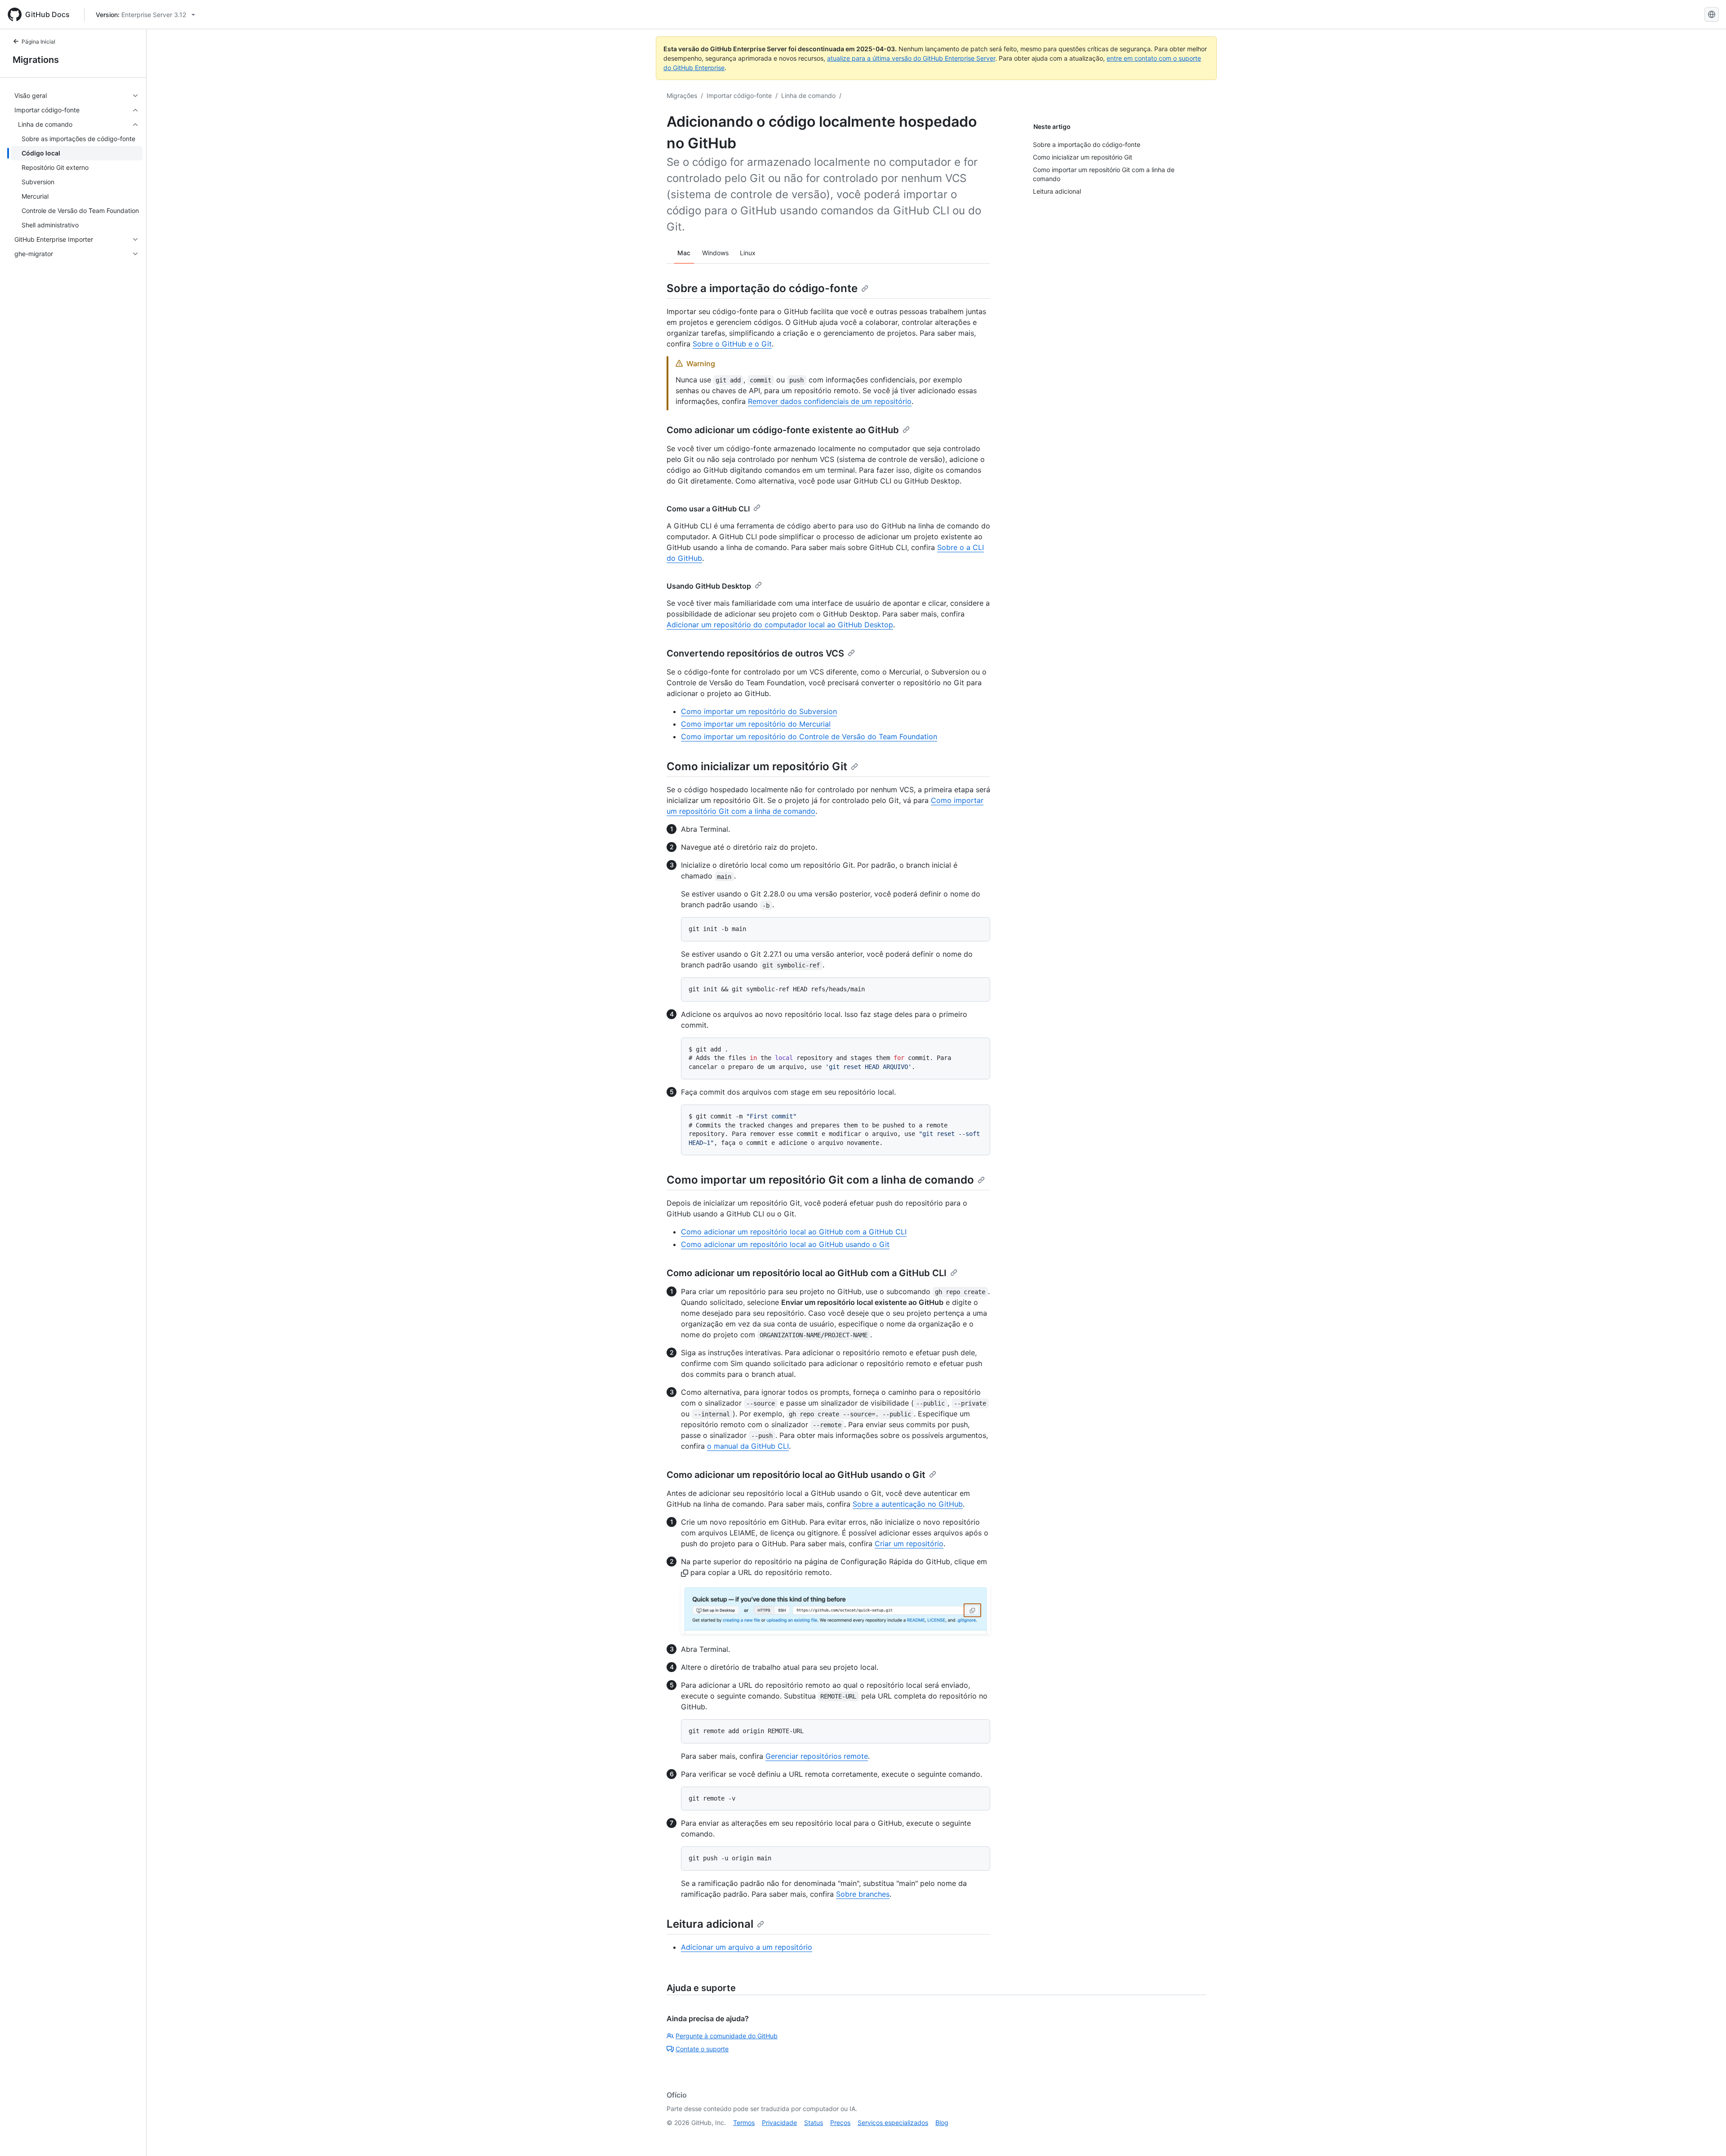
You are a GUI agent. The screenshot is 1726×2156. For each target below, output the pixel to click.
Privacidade (779, 2123)
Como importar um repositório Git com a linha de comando (820, 1180)
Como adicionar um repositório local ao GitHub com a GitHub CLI (794, 1232)
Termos (744, 2123)
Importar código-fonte (739, 95)
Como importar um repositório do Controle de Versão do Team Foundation (809, 736)
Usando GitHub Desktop (709, 586)
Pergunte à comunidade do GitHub (727, 2036)
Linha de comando (808, 95)
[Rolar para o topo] (1706, 2136)
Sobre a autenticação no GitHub (908, 1504)
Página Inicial (38, 42)
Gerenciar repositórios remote (817, 1756)
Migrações (682, 95)
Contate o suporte (702, 2049)
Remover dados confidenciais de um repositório (830, 401)
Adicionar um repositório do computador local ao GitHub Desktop (780, 625)
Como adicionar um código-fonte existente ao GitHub (783, 430)
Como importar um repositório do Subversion (759, 711)
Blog (942, 2123)
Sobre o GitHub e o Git (732, 344)
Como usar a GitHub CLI (708, 509)
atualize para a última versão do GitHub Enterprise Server (911, 58)
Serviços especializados (893, 2123)
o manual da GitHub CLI (748, 1446)
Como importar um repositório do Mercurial (756, 724)
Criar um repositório (909, 1544)
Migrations (36, 60)
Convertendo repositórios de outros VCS (755, 653)
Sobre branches (863, 1894)
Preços (840, 2123)
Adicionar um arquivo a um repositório (747, 1947)
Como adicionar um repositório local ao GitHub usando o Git (785, 1244)
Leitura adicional (710, 1924)
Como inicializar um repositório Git (757, 766)
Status (814, 2123)
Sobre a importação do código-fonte (762, 288)
